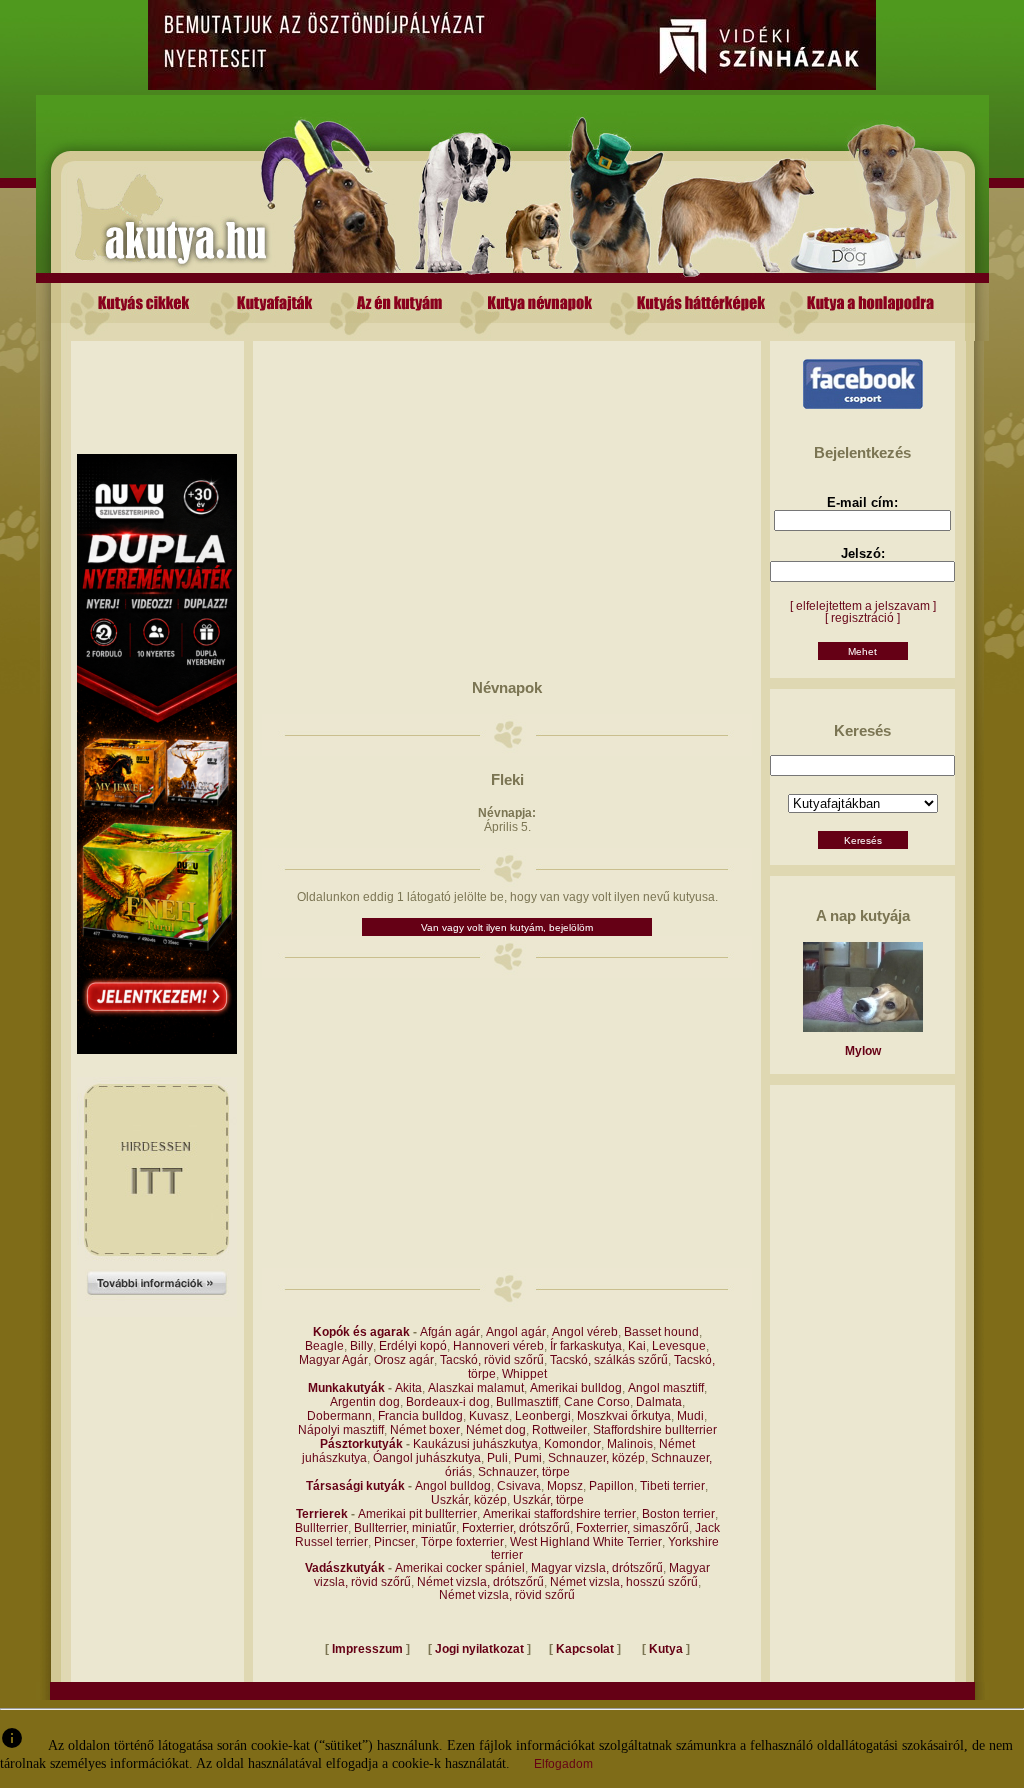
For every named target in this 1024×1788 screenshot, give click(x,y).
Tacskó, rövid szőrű (492, 1360)
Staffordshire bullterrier (655, 1430)
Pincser (394, 1542)
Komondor (572, 1444)
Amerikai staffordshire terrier (559, 1514)
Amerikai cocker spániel (460, 1568)
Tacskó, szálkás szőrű (609, 1360)
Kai (637, 1346)
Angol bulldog (453, 1486)
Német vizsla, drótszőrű (480, 1582)
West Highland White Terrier (586, 1542)
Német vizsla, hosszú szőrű (624, 1582)
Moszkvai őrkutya (624, 1416)
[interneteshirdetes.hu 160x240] (157, 1313)
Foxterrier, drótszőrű (516, 1528)
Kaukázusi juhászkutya (475, 1444)
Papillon (611, 1486)
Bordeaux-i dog (448, 1402)
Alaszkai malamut (476, 1388)
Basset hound (661, 1332)
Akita (408, 1388)
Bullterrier (321, 1528)
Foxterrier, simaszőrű (632, 1528)
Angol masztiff (666, 1388)
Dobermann (339, 1416)
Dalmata (659, 1402)
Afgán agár (450, 1332)
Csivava (519, 1486)
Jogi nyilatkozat (479, 1649)
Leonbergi (543, 1416)
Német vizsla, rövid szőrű (507, 1595)
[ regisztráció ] (862, 618)
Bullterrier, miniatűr (405, 1528)
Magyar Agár (333, 1360)
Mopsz (565, 1486)
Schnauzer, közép (596, 1458)
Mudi (690, 1416)
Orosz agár (404, 1360)
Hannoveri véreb (498, 1346)
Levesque (679, 1346)
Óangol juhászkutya (427, 1458)
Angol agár (516, 1332)
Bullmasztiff (527, 1402)
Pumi (528, 1458)
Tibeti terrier (672, 1486)
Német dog (496, 1430)
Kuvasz (489, 1416)
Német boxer (425, 1430)
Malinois (630, 1444)
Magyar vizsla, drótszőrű (597, 1568)
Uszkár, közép (469, 1500)
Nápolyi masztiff (341, 1430)
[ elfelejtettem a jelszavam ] (863, 606)
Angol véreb (585, 1332)
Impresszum (367, 1649)
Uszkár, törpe (548, 1500)
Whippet (524, 1374)
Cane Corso (597, 1402)
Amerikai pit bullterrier (417, 1514)
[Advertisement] (157, 386)
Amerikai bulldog (576, 1388)
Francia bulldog (420, 1416)
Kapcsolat (585, 1649)
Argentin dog (365, 1402)
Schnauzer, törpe (524, 1472)
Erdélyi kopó (413, 1346)
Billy (361, 1346)
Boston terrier (678, 1514)
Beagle (324, 1346)
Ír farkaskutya (586, 1346)
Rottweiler (559, 1430)
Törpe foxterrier (462, 1542)
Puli (497, 1458)
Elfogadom (563, 1764)
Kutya (666, 1649)
